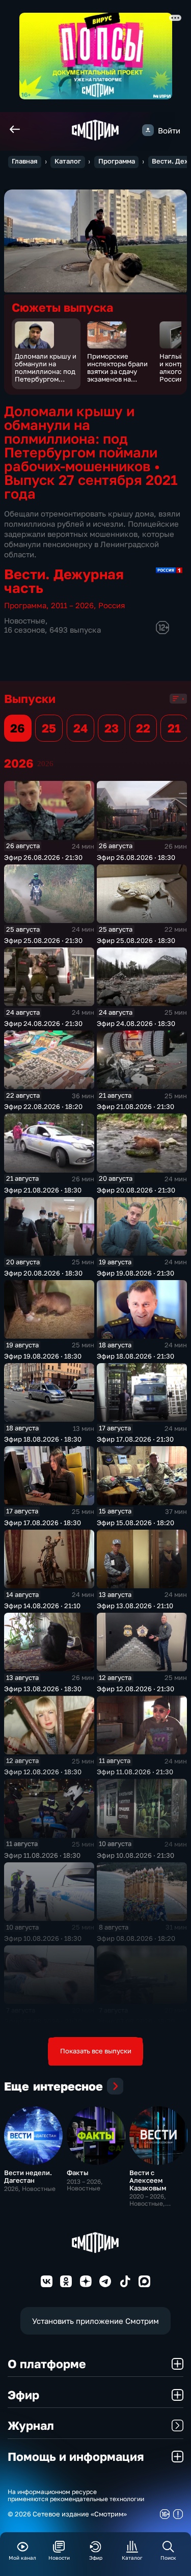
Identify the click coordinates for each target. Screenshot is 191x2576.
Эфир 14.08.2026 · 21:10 (42, 1606)
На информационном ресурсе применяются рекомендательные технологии (76, 2496)
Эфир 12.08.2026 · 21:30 (135, 1689)
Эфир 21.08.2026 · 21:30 (135, 1106)
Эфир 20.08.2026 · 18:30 (43, 1273)
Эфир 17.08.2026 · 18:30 (43, 1523)
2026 (45, 763)
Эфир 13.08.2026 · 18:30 (43, 1689)
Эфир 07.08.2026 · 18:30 (136, 2021)
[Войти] (148, 130)
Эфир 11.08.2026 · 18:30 (42, 1855)
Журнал (31, 2425)
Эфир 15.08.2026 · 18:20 (135, 1523)
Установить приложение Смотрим (95, 2321)
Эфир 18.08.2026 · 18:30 (43, 1439)
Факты (78, 2173)
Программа (117, 161)
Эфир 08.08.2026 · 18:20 (136, 1938)
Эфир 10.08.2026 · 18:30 (43, 1938)
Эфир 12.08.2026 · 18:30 (43, 1772)
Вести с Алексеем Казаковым (148, 2180)
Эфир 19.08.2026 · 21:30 (135, 1273)
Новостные (25, 620)
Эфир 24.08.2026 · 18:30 (136, 1023)
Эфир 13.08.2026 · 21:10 (135, 1606)
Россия (112, 605)
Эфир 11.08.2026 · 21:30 (135, 1772)
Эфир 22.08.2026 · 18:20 (43, 1106)
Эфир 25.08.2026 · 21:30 (43, 940)
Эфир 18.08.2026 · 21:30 (135, 1356)
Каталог (68, 161)
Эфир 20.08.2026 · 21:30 (136, 1190)
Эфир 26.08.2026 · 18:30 (136, 857)
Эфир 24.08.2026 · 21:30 (43, 1023)
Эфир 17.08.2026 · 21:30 (135, 1439)
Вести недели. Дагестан (28, 2176)
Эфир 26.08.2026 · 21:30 (43, 857)
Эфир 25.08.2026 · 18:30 (136, 940)
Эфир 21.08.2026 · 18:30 (43, 1190)
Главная (24, 161)
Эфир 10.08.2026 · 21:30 (135, 1855)
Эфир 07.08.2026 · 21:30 (43, 2021)
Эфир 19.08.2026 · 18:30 (43, 1356)
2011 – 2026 (72, 605)
